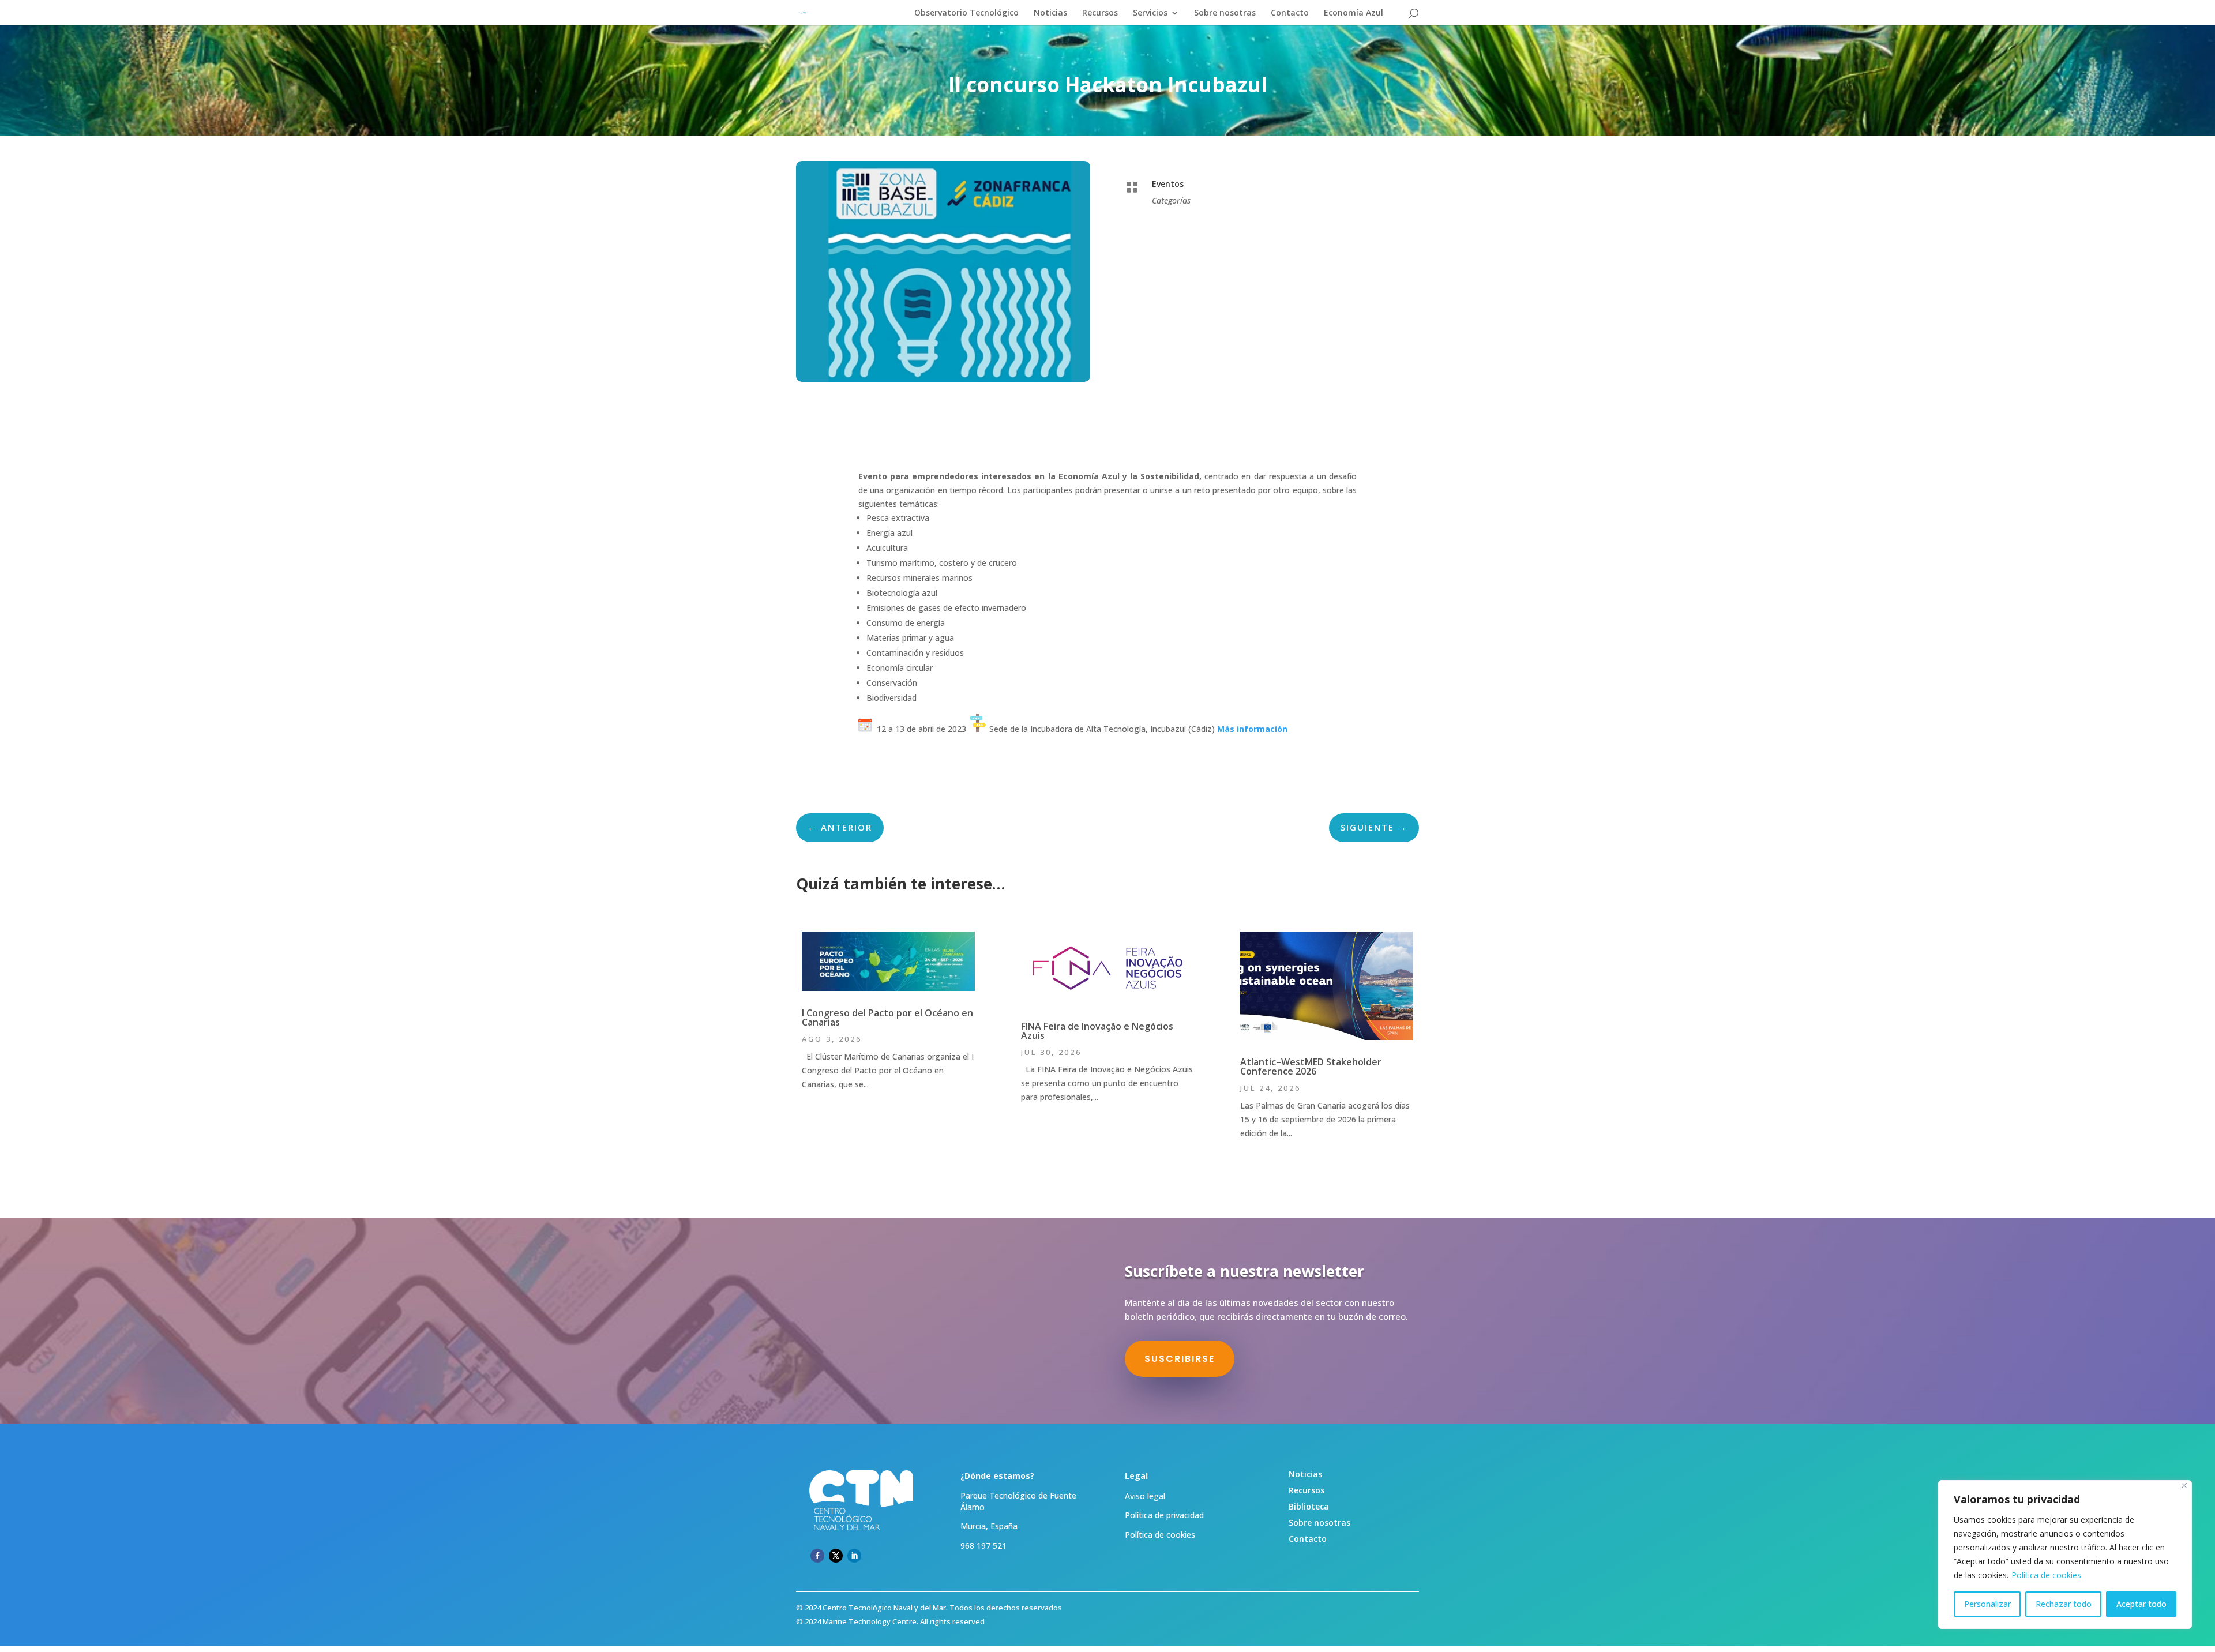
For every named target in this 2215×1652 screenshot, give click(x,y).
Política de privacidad (1164, 1515)
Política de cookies (2046, 1575)
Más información (1252, 729)
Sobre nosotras (1225, 13)
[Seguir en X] (836, 1556)
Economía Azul (1354, 13)
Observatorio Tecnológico (966, 13)
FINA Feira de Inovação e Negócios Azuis (1097, 1031)
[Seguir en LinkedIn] (854, 1556)
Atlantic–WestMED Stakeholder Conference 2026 (1311, 1067)
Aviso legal (1145, 1496)
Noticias (1050, 13)
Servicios (1150, 13)
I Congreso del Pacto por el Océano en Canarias (887, 1018)
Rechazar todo (2064, 1604)
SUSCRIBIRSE (1180, 1359)
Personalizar (1987, 1604)
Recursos (1100, 13)
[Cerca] (2184, 1486)
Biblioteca (1309, 1506)
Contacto (1290, 13)
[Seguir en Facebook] (817, 1556)
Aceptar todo (2141, 1604)
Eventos (1168, 184)
